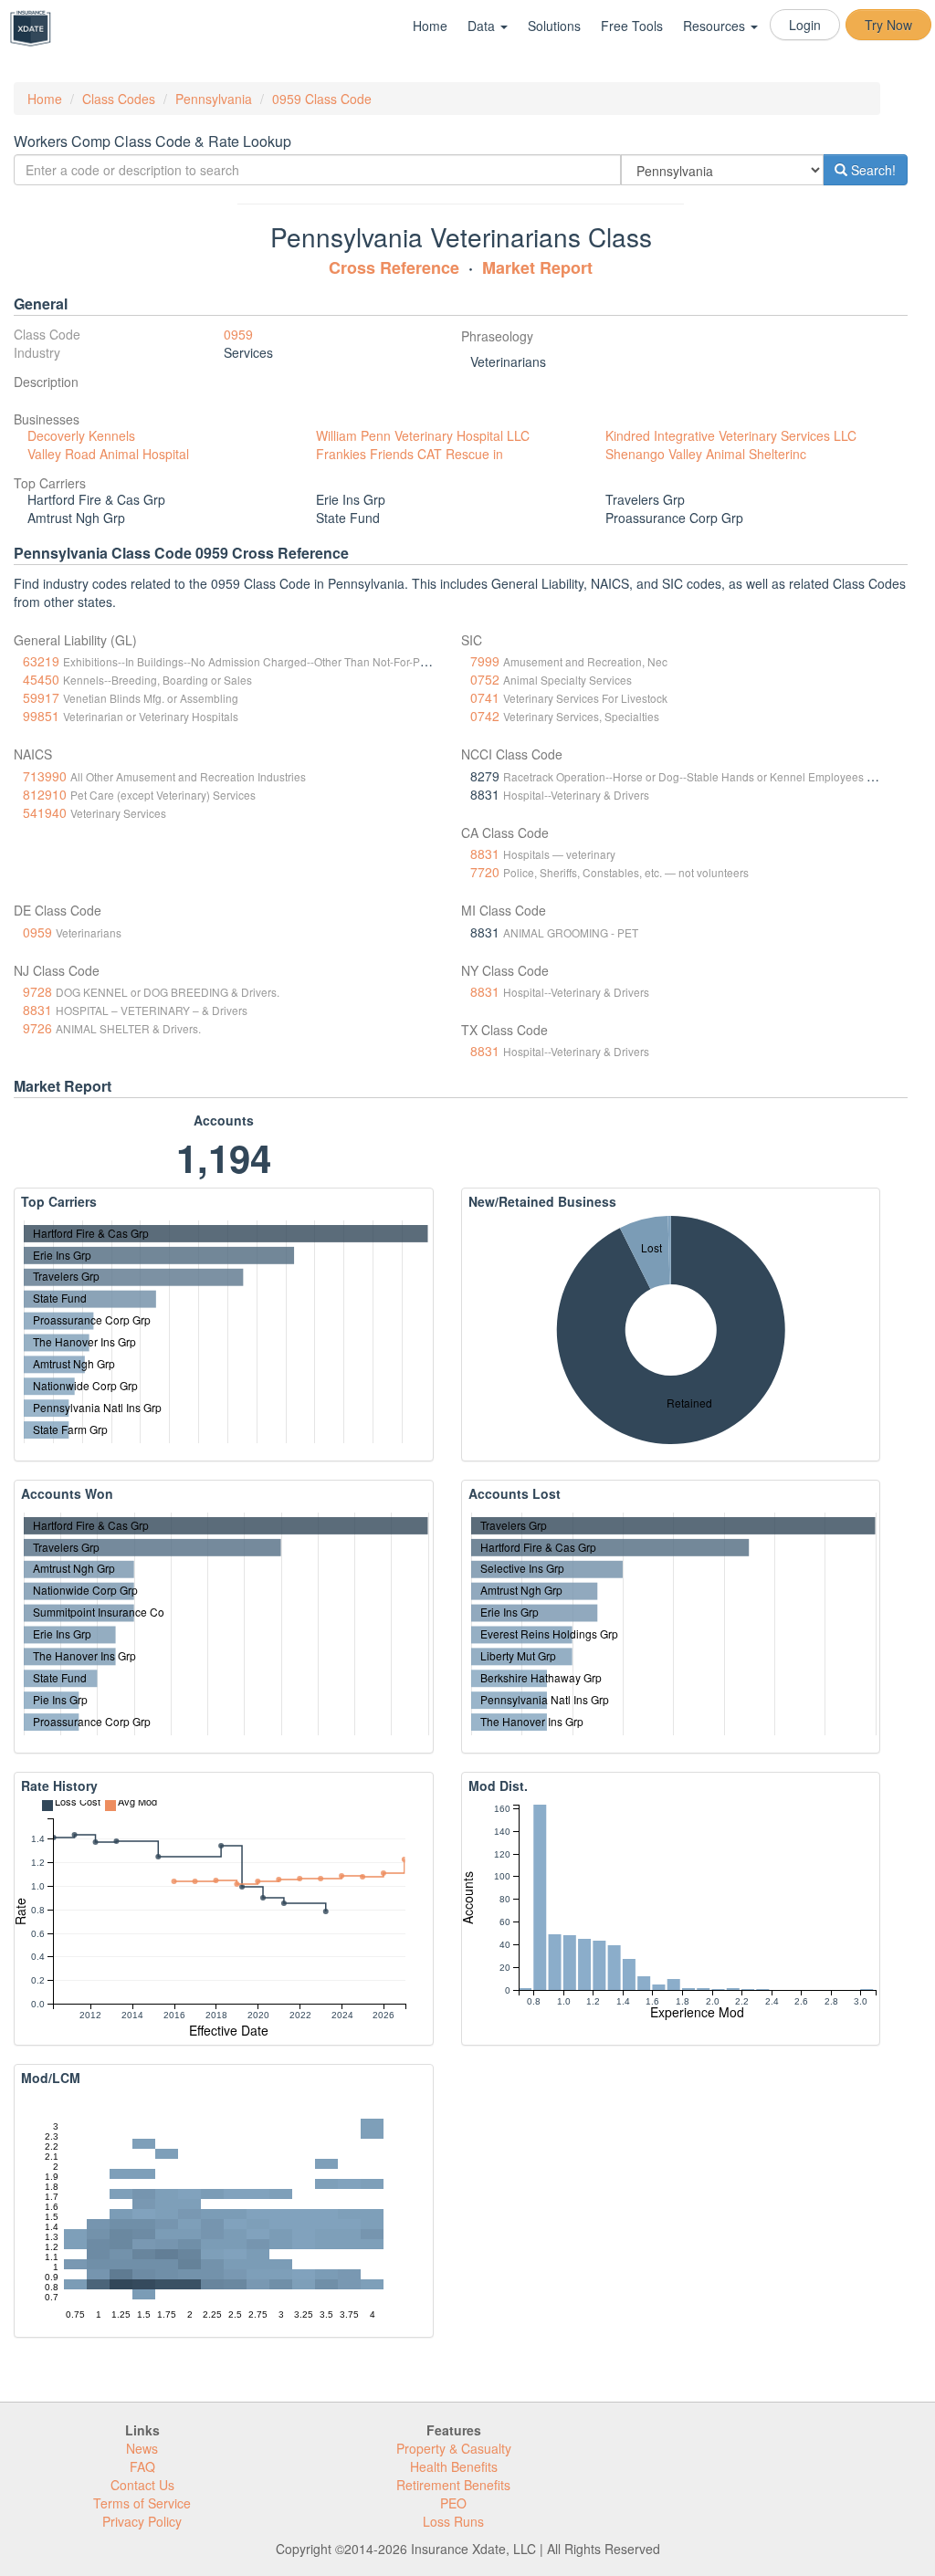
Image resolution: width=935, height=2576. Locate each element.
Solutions (554, 26)
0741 (485, 697)
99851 (41, 716)
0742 (485, 716)
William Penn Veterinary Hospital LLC (423, 435)
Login (805, 25)
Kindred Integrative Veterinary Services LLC (731, 435)
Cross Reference (394, 267)
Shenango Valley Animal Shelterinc (706, 454)
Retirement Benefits (453, 2485)
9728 (37, 991)
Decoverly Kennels (81, 435)
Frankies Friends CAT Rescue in (410, 454)
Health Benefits (454, 2466)
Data (483, 26)
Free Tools (632, 26)
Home (430, 26)
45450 (41, 679)
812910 (45, 794)
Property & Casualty (454, 2448)
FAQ (142, 2466)
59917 (41, 697)
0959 (238, 334)
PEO (453, 2503)
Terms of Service (142, 2503)
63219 (41, 661)
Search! (872, 170)
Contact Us (142, 2485)
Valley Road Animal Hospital (108, 454)
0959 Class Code (322, 99)
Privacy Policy (142, 2521)
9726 (37, 1028)
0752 (485, 679)
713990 (45, 776)
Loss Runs (453, 2521)
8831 (485, 853)
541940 (45, 812)
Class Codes (119, 99)
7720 (485, 872)
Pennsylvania (214, 99)
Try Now (888, 25)
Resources (716, 26)
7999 (485, 661)
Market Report (537, 267)
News (142, 2448)
